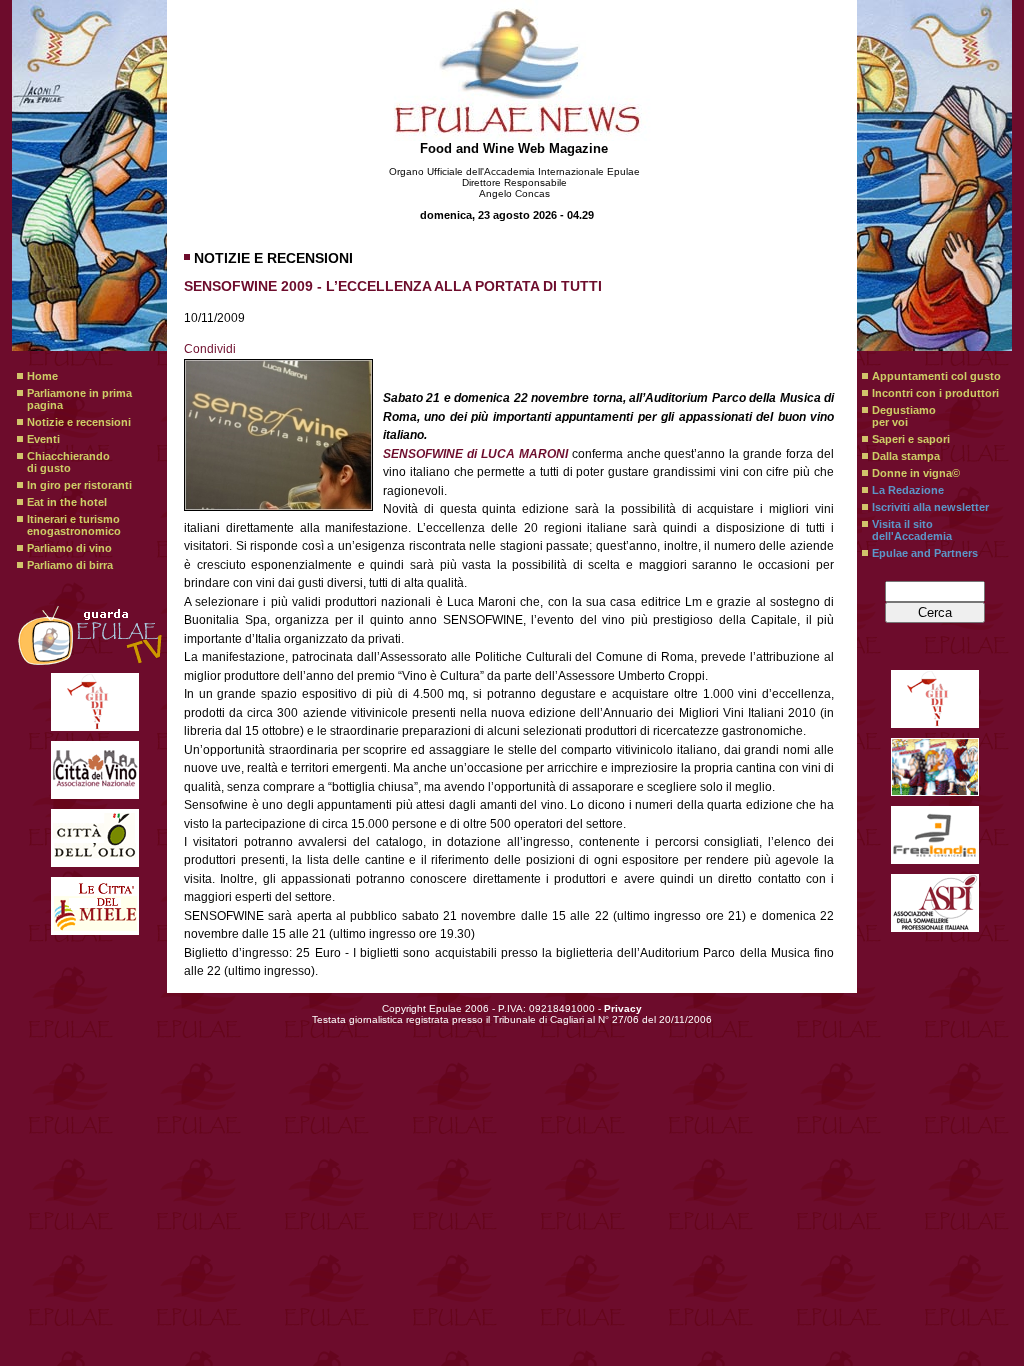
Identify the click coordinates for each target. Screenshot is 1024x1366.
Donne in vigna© (916, 473)
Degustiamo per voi (904, 416)
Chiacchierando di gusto (68, 462)
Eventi (43, 439)
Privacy (623, 1008)
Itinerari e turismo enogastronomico (74, 525)
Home (42, 376)
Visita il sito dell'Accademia (912, 530)
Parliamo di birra (70, 565)
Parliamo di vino (69, 548)
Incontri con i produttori (935, 393)
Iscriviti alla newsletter (930, 507)
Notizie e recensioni (79, 422)
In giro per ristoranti (79, 485)
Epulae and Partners (925, 553)
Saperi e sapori (911, 439)
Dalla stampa (906, 456)
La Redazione (908, 490)
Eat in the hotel (67, 502)
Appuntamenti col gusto (936, 376)
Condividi (210, 349)
